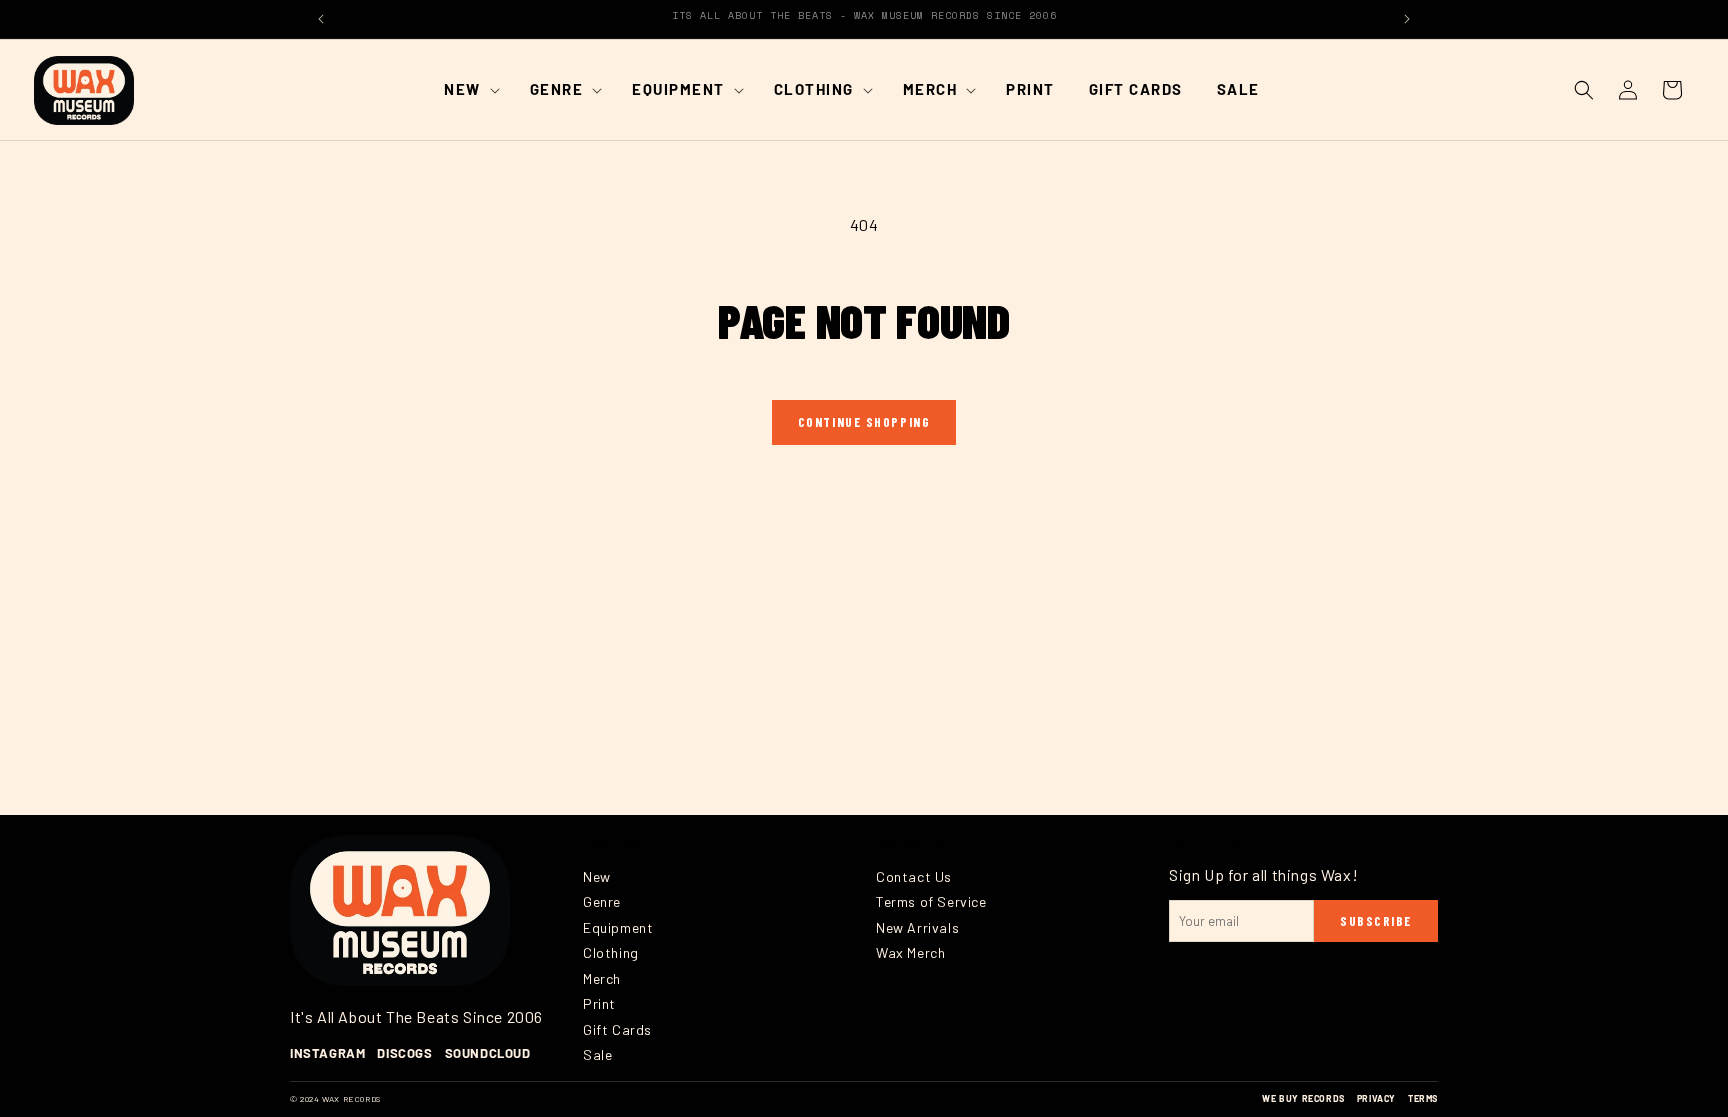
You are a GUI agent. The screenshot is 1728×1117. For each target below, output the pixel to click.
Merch (602, 978)
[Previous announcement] (321, 19)
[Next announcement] (1407, 19)
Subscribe (1376, 921)
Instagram (327, 1053)
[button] (470, 90)
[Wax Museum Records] (400, 911)
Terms (1423, 1098)
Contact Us (914, 876)
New (597, 876)
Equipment (618, 927)
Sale (597, 1054)
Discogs (404, 1053)
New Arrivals (917, 927)
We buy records (1303, 1098)
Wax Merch (910, 952)
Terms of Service (931, 901)
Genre (602, 901)
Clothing (611, 952)
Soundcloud (488, 1053)
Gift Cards (617, 1029)
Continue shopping (864, 422)
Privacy (1376, 1098)
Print (599, 1003)
